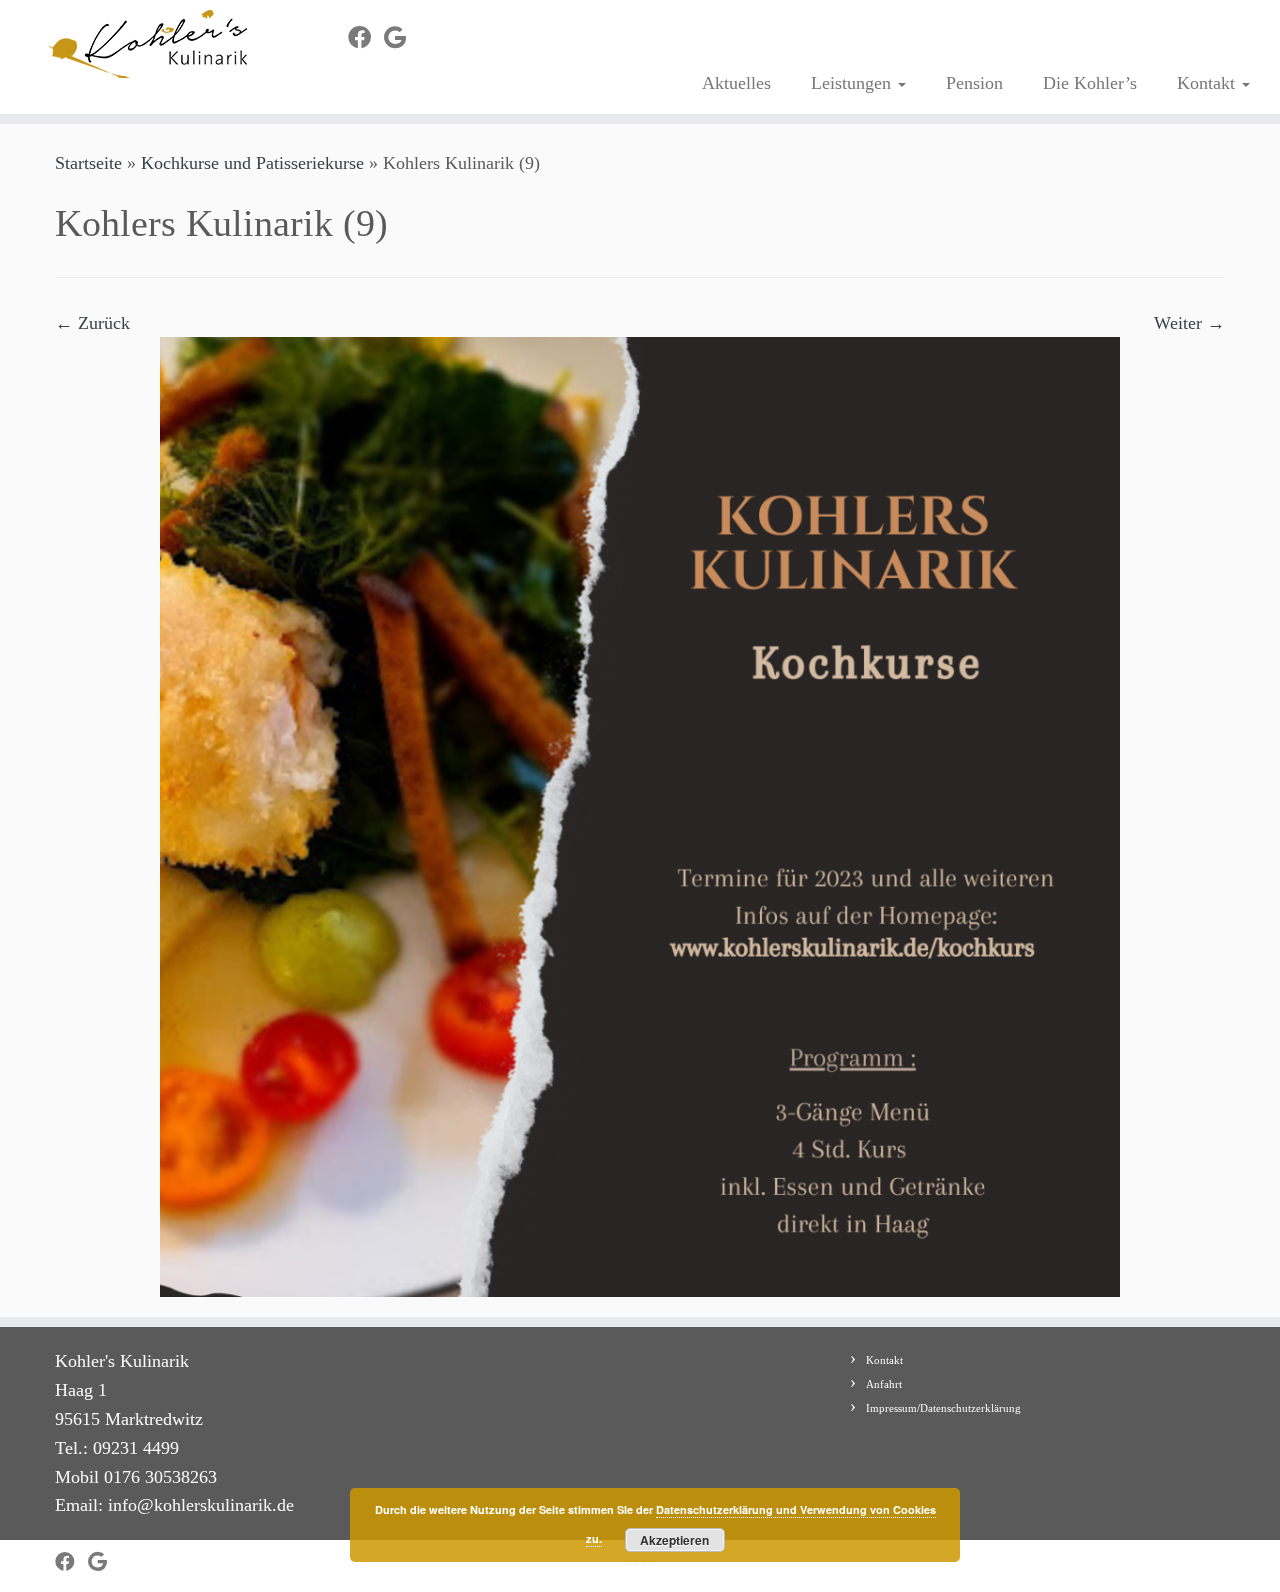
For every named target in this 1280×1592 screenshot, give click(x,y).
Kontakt (1208, 83)
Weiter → (1189, 323)
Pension (974, 83)
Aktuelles (736, 83)
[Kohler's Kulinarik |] (147, 44)
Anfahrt (884, 1384)
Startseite (88, 163)
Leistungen (853, 83)
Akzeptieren (674, 1540)
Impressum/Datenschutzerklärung (943, 1408)
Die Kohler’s (1090, 83)
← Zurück (92, 323)
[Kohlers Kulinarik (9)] (640, 816)
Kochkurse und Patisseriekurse (252, 163)
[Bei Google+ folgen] (401, 38)
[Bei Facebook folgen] (366, 38)
